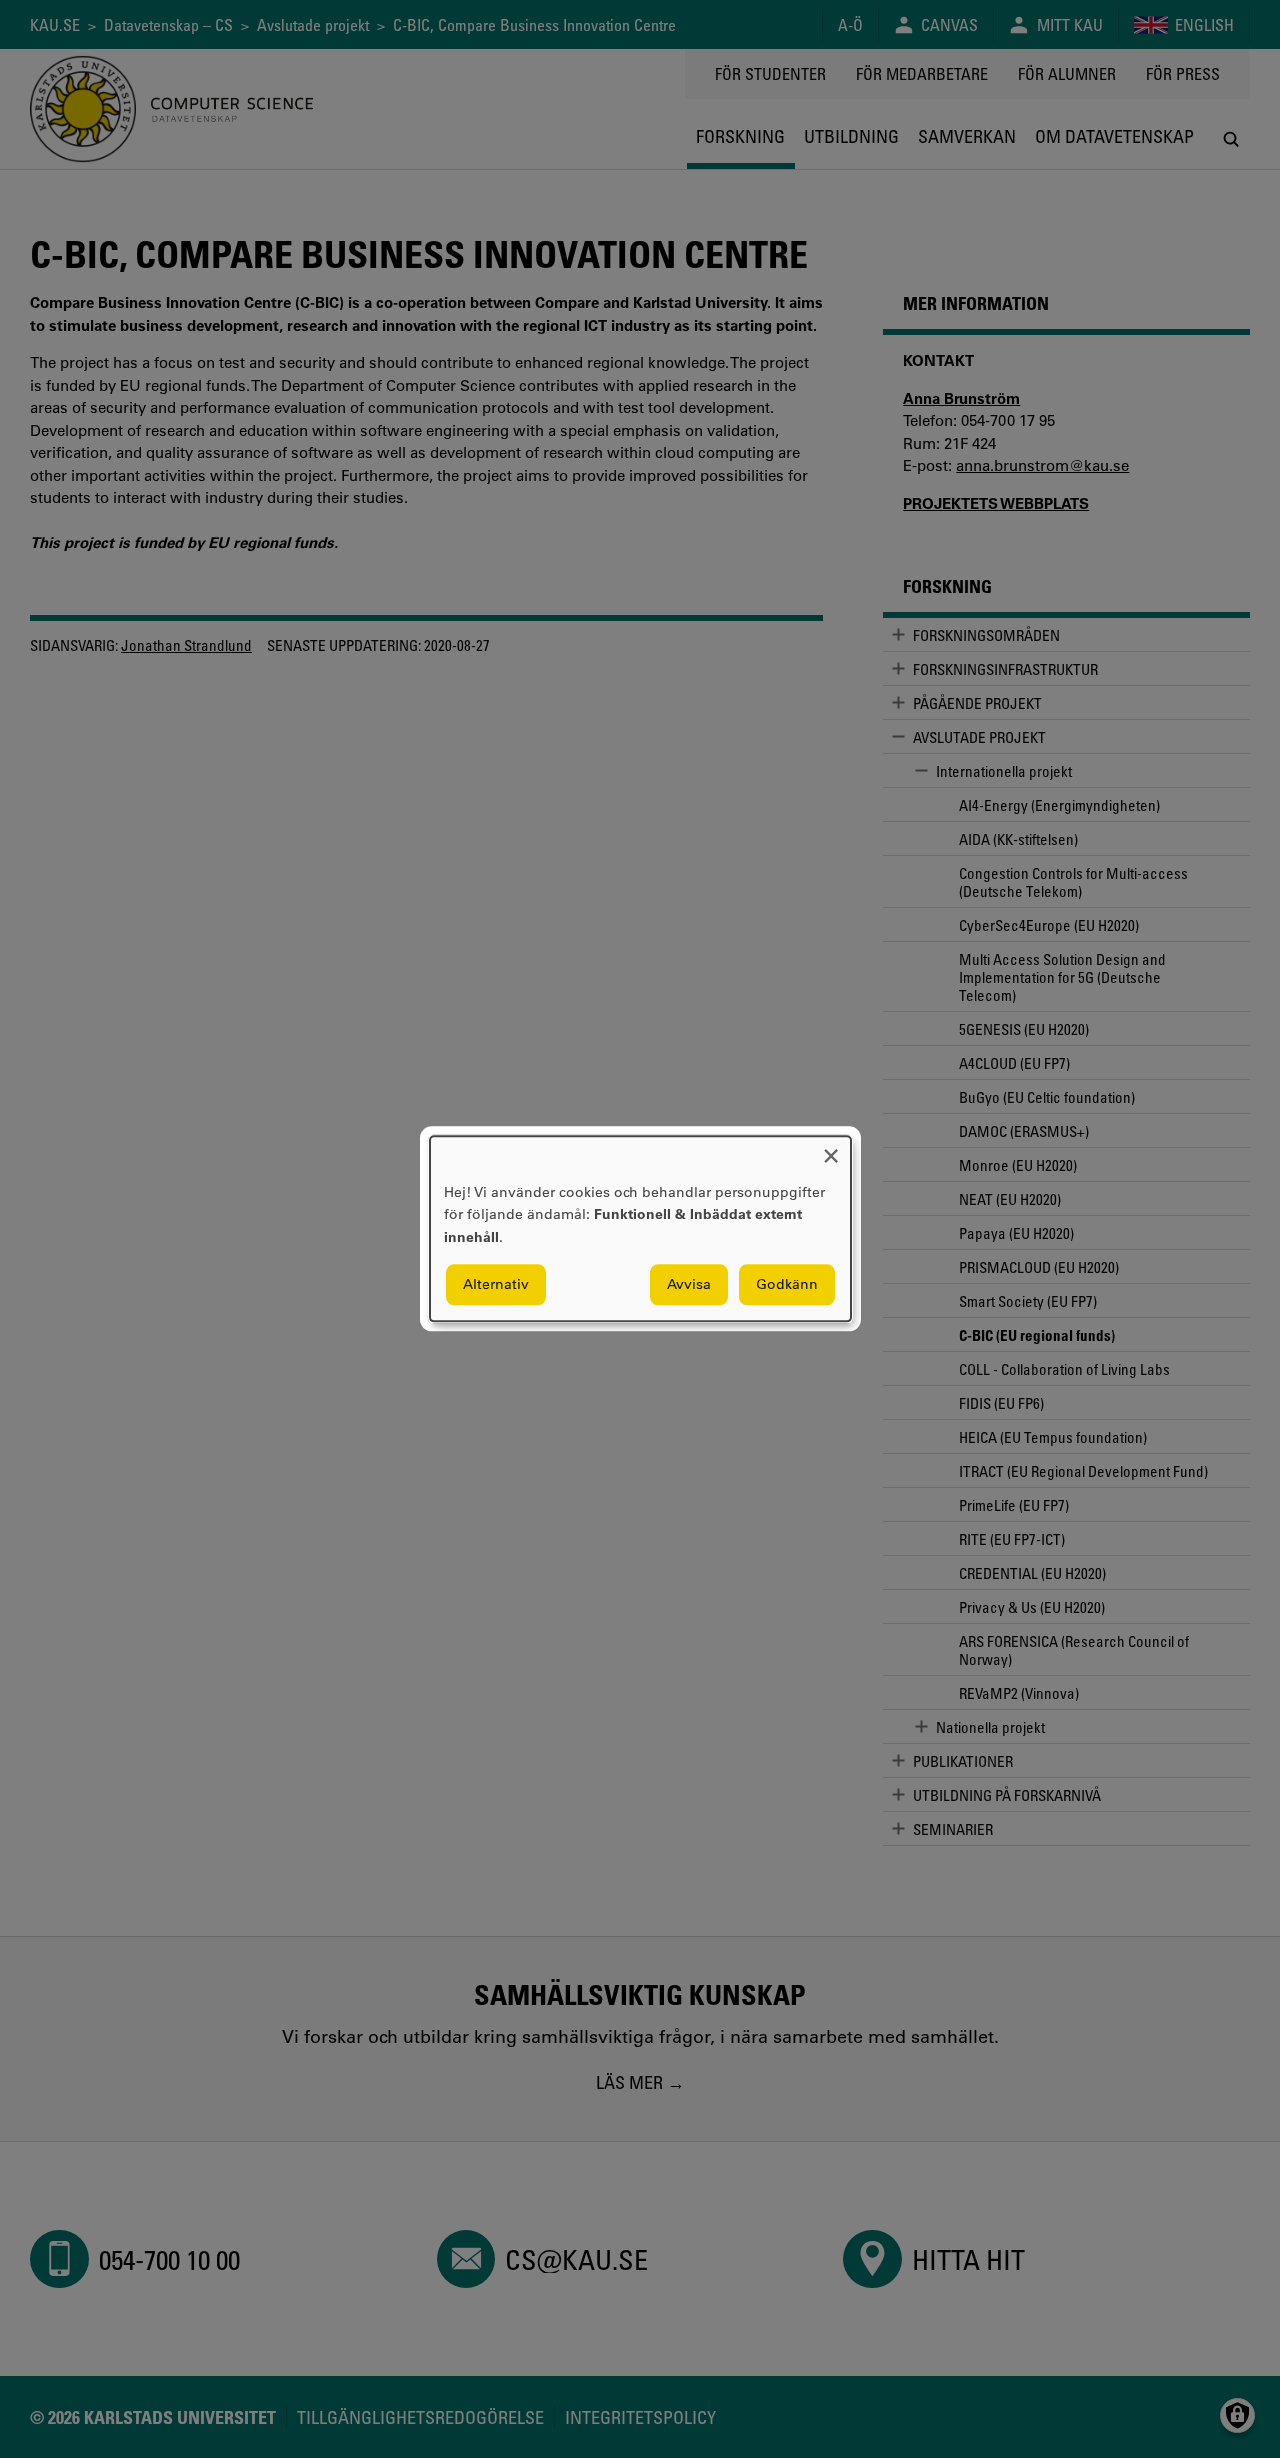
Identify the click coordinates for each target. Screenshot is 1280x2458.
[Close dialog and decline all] (831, 1148)
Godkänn (787, 1285)
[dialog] (640, 1228)
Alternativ (496, 1285)
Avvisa (689, 1285)
